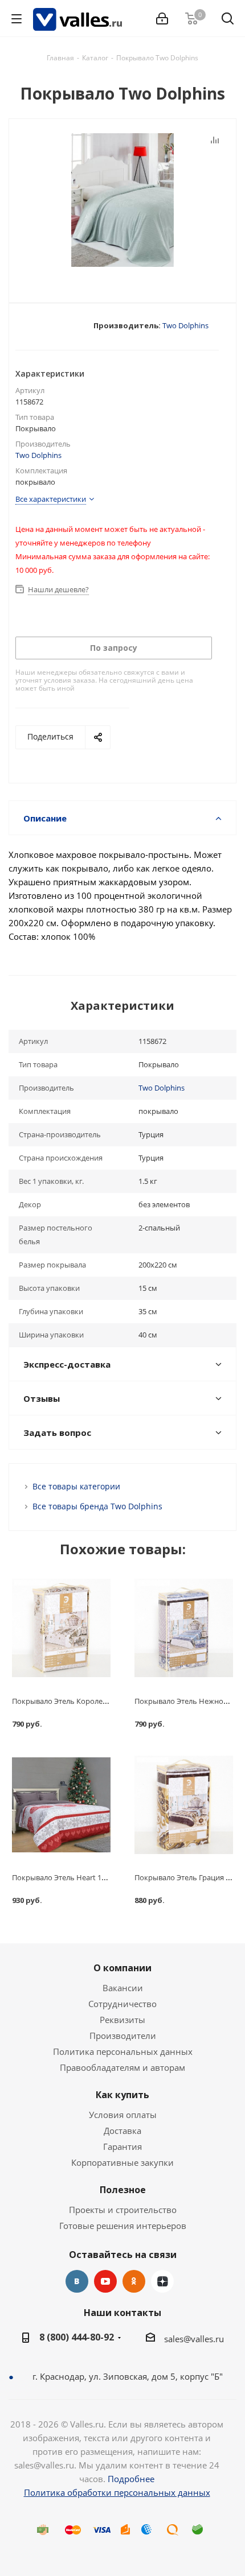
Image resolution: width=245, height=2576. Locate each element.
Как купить (122, 2095)
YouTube (105, 2281)
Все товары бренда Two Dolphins (97, 1506)
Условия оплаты (123, 2115)
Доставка (122, 2131)
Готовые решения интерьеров (123, 2226)
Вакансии (123, 1988)
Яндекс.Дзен (162, 2281)
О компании (122, 1968)
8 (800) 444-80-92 (77, 2337)
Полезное (123, 2190)
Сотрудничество (122, 2004)
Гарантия (122, 2146)
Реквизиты (122, 2020)
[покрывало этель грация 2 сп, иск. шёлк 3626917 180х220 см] (184, 1805)
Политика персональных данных (123, 2051)
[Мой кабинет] (162, 19)
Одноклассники (134, 2281)
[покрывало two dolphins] (122, 201)
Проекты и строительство (123, 2210)
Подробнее (131, 2479)
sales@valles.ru (194, 2339)
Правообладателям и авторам (122, 2067)
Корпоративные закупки (122, 2162)
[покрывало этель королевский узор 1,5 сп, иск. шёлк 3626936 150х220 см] (61, 1628)
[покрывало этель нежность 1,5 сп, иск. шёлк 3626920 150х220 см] (184, 1628)
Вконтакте (77, 2281)
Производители (123, 2036)
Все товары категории (76, 1486)
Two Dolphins (185, 325)
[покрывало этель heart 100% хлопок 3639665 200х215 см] (61, 1805)
